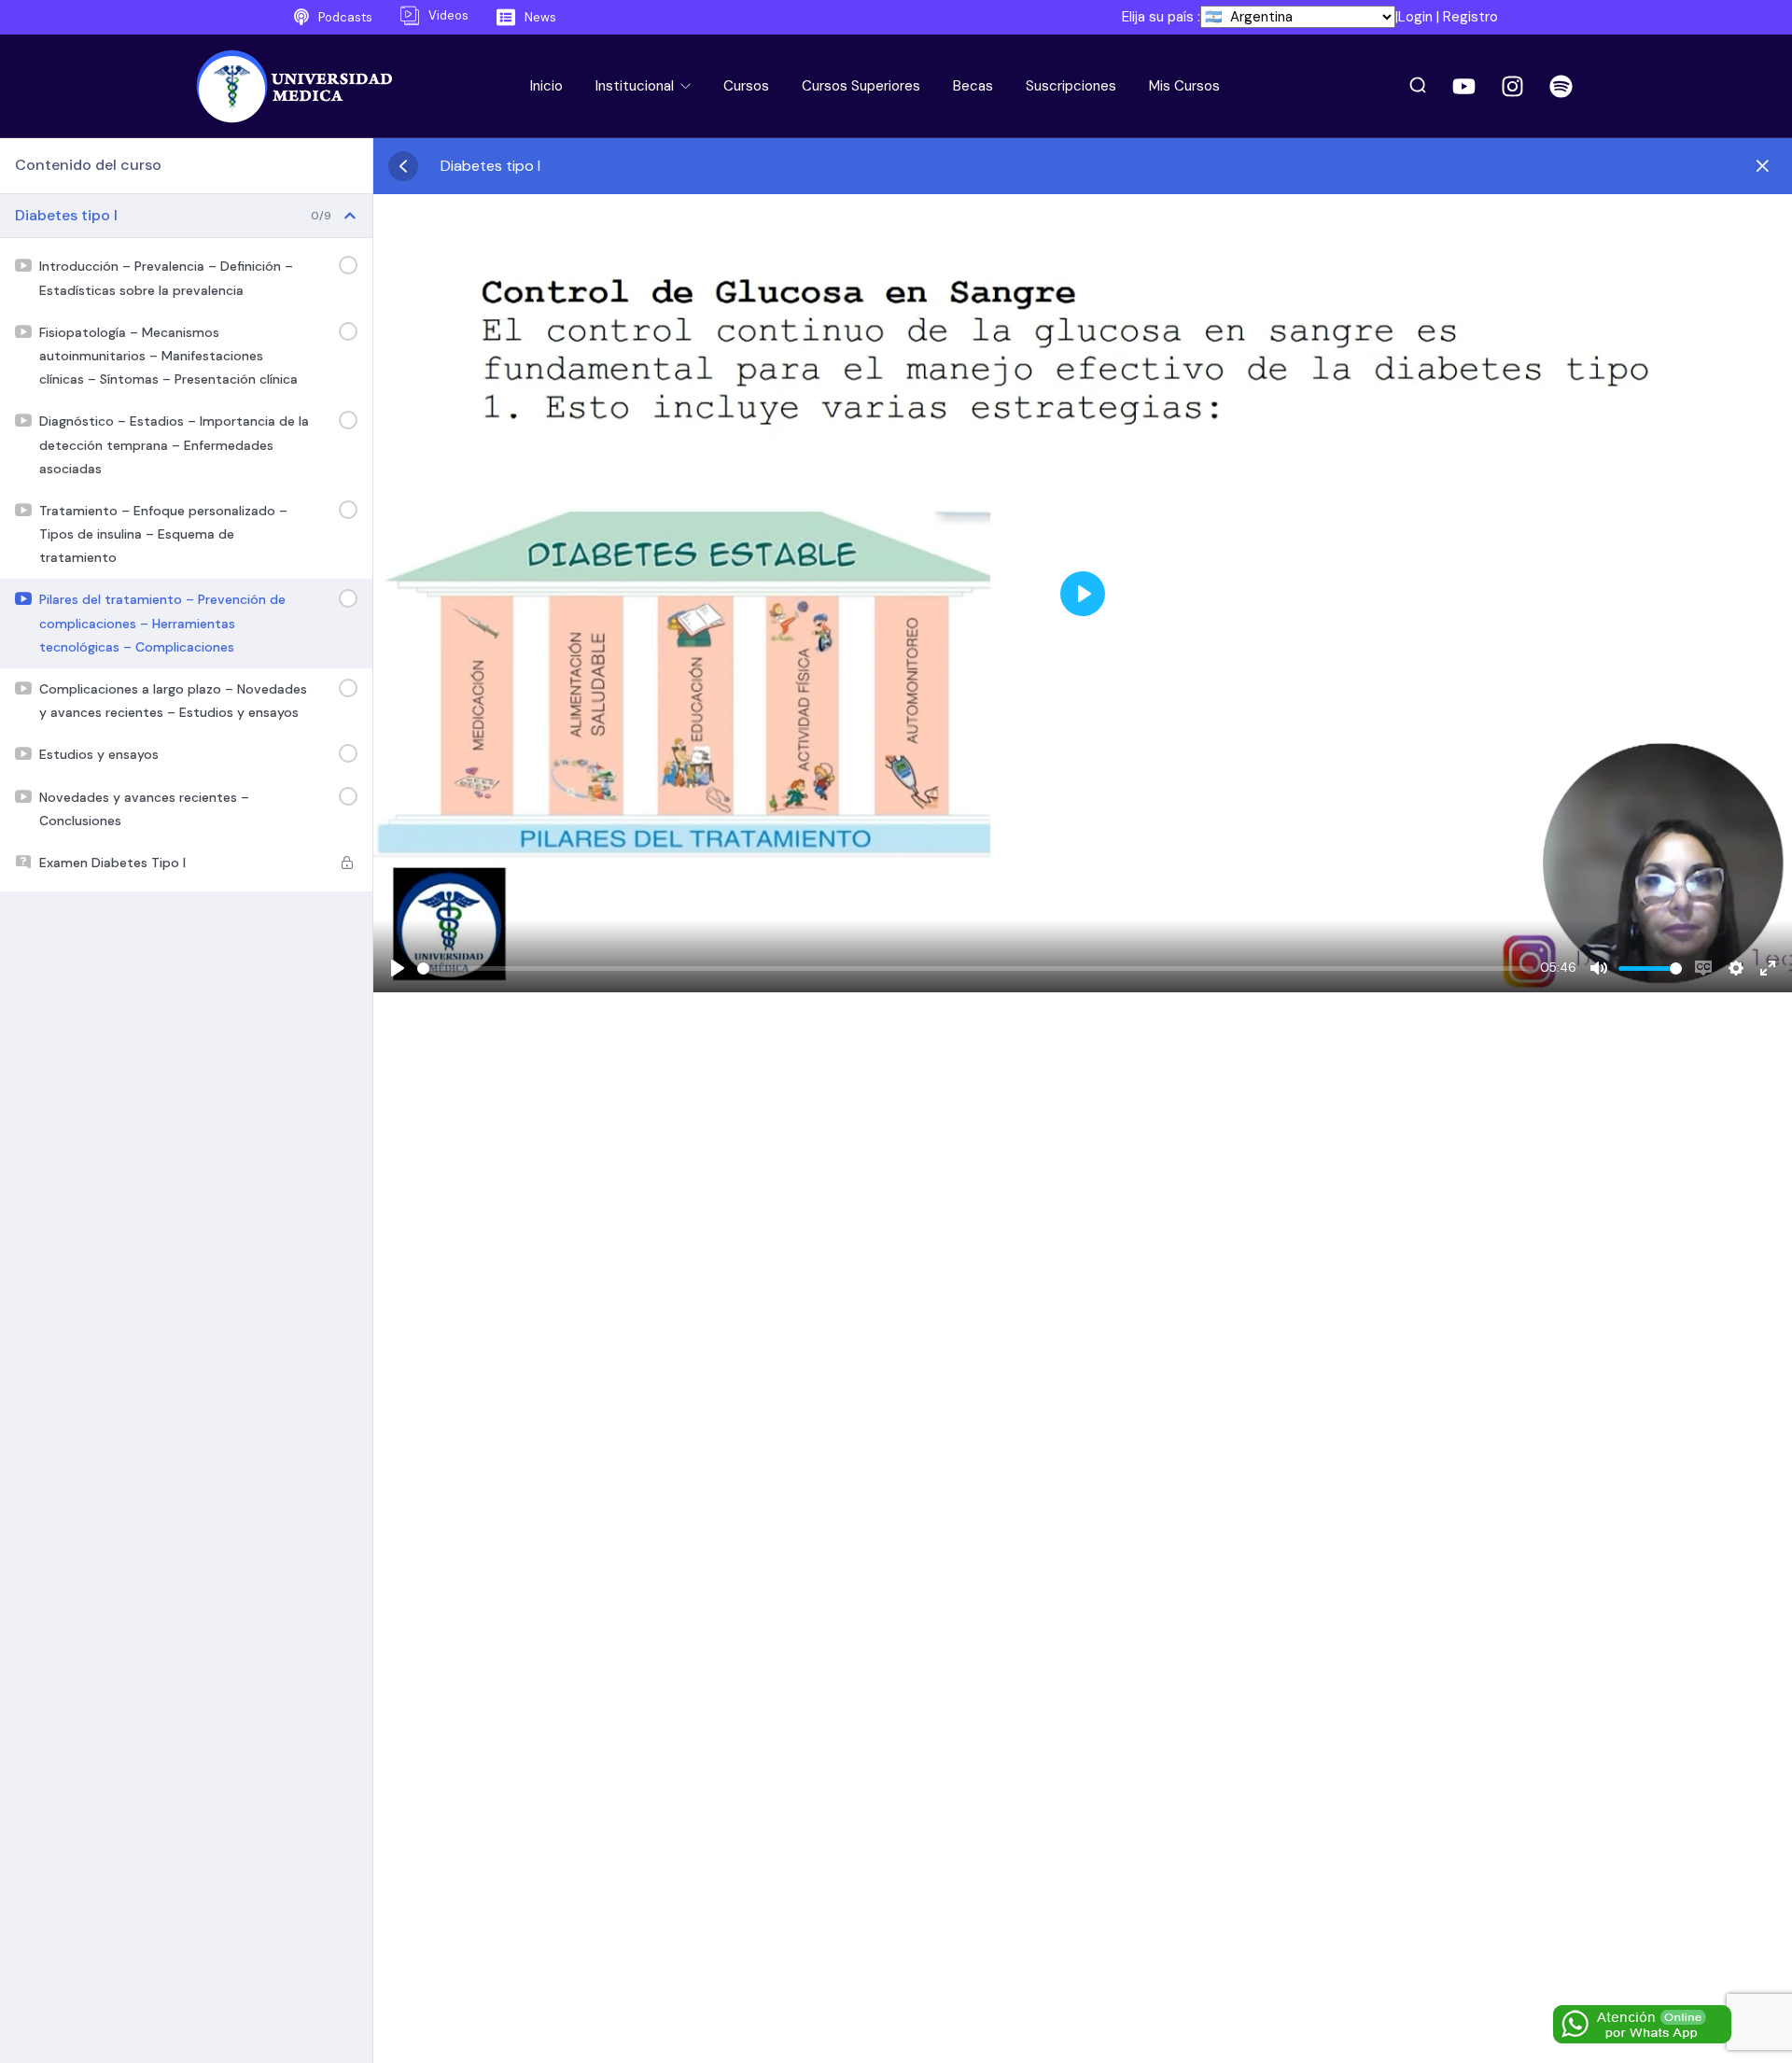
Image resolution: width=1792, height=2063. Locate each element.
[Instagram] (1513, 86)
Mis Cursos (1184, 86)
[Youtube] (1464, 86)
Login (1415, 17)
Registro (1470, 17)
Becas (973, 86)
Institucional (637, 86)
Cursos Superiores (861, 86)
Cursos (746, 86)
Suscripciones (1071, 86)
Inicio (546, 86)
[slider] (975, 968)
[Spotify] (1561, 86)
